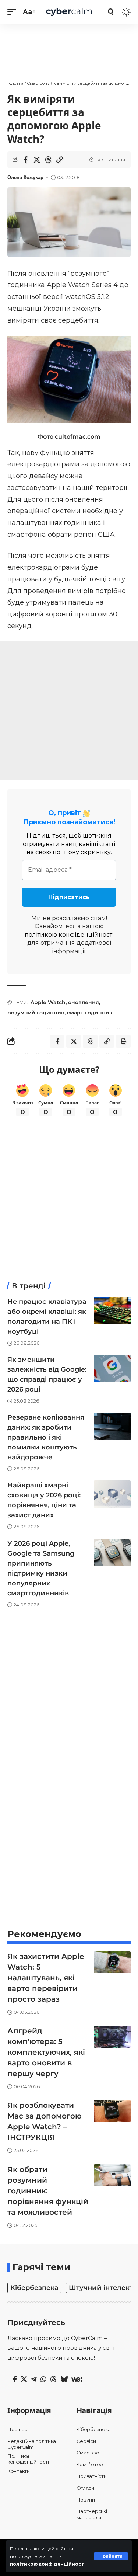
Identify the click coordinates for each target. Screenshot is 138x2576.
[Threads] (53, 2380)
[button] (111, 2556)
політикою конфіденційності (48, 2564)
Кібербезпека (34, 2288)
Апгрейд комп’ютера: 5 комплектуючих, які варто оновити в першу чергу (46, 2052)
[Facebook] (15, 2380)
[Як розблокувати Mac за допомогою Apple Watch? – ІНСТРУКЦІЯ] (112, 2111)
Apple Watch (48, 1002)
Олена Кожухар (25, 178)
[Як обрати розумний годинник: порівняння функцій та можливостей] (112, 2175)
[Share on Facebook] (25, 160)
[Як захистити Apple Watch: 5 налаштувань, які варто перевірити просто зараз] (112, 1962)
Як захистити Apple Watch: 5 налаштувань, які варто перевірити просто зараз (46, 1978)
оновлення (84, 1002)
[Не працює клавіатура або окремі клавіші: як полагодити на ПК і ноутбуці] (112, 1311)
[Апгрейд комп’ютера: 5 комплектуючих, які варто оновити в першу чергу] (112, 2037)
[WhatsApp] (43, 2380)
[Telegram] (34, 2380)
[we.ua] (77, 2380)
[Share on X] (37, 160)
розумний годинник (36, 1013)
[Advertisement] (69, 48)
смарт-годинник (90, 1013)
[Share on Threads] (48, 160)
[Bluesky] (64, 2380)
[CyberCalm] (69, 12)
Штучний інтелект (101, 2288)
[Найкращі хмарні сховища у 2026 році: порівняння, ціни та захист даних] (112, 1494)
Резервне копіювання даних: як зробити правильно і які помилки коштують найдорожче (46, 1437)
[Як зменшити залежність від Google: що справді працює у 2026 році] (112, 1369)
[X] (24, 2380)
